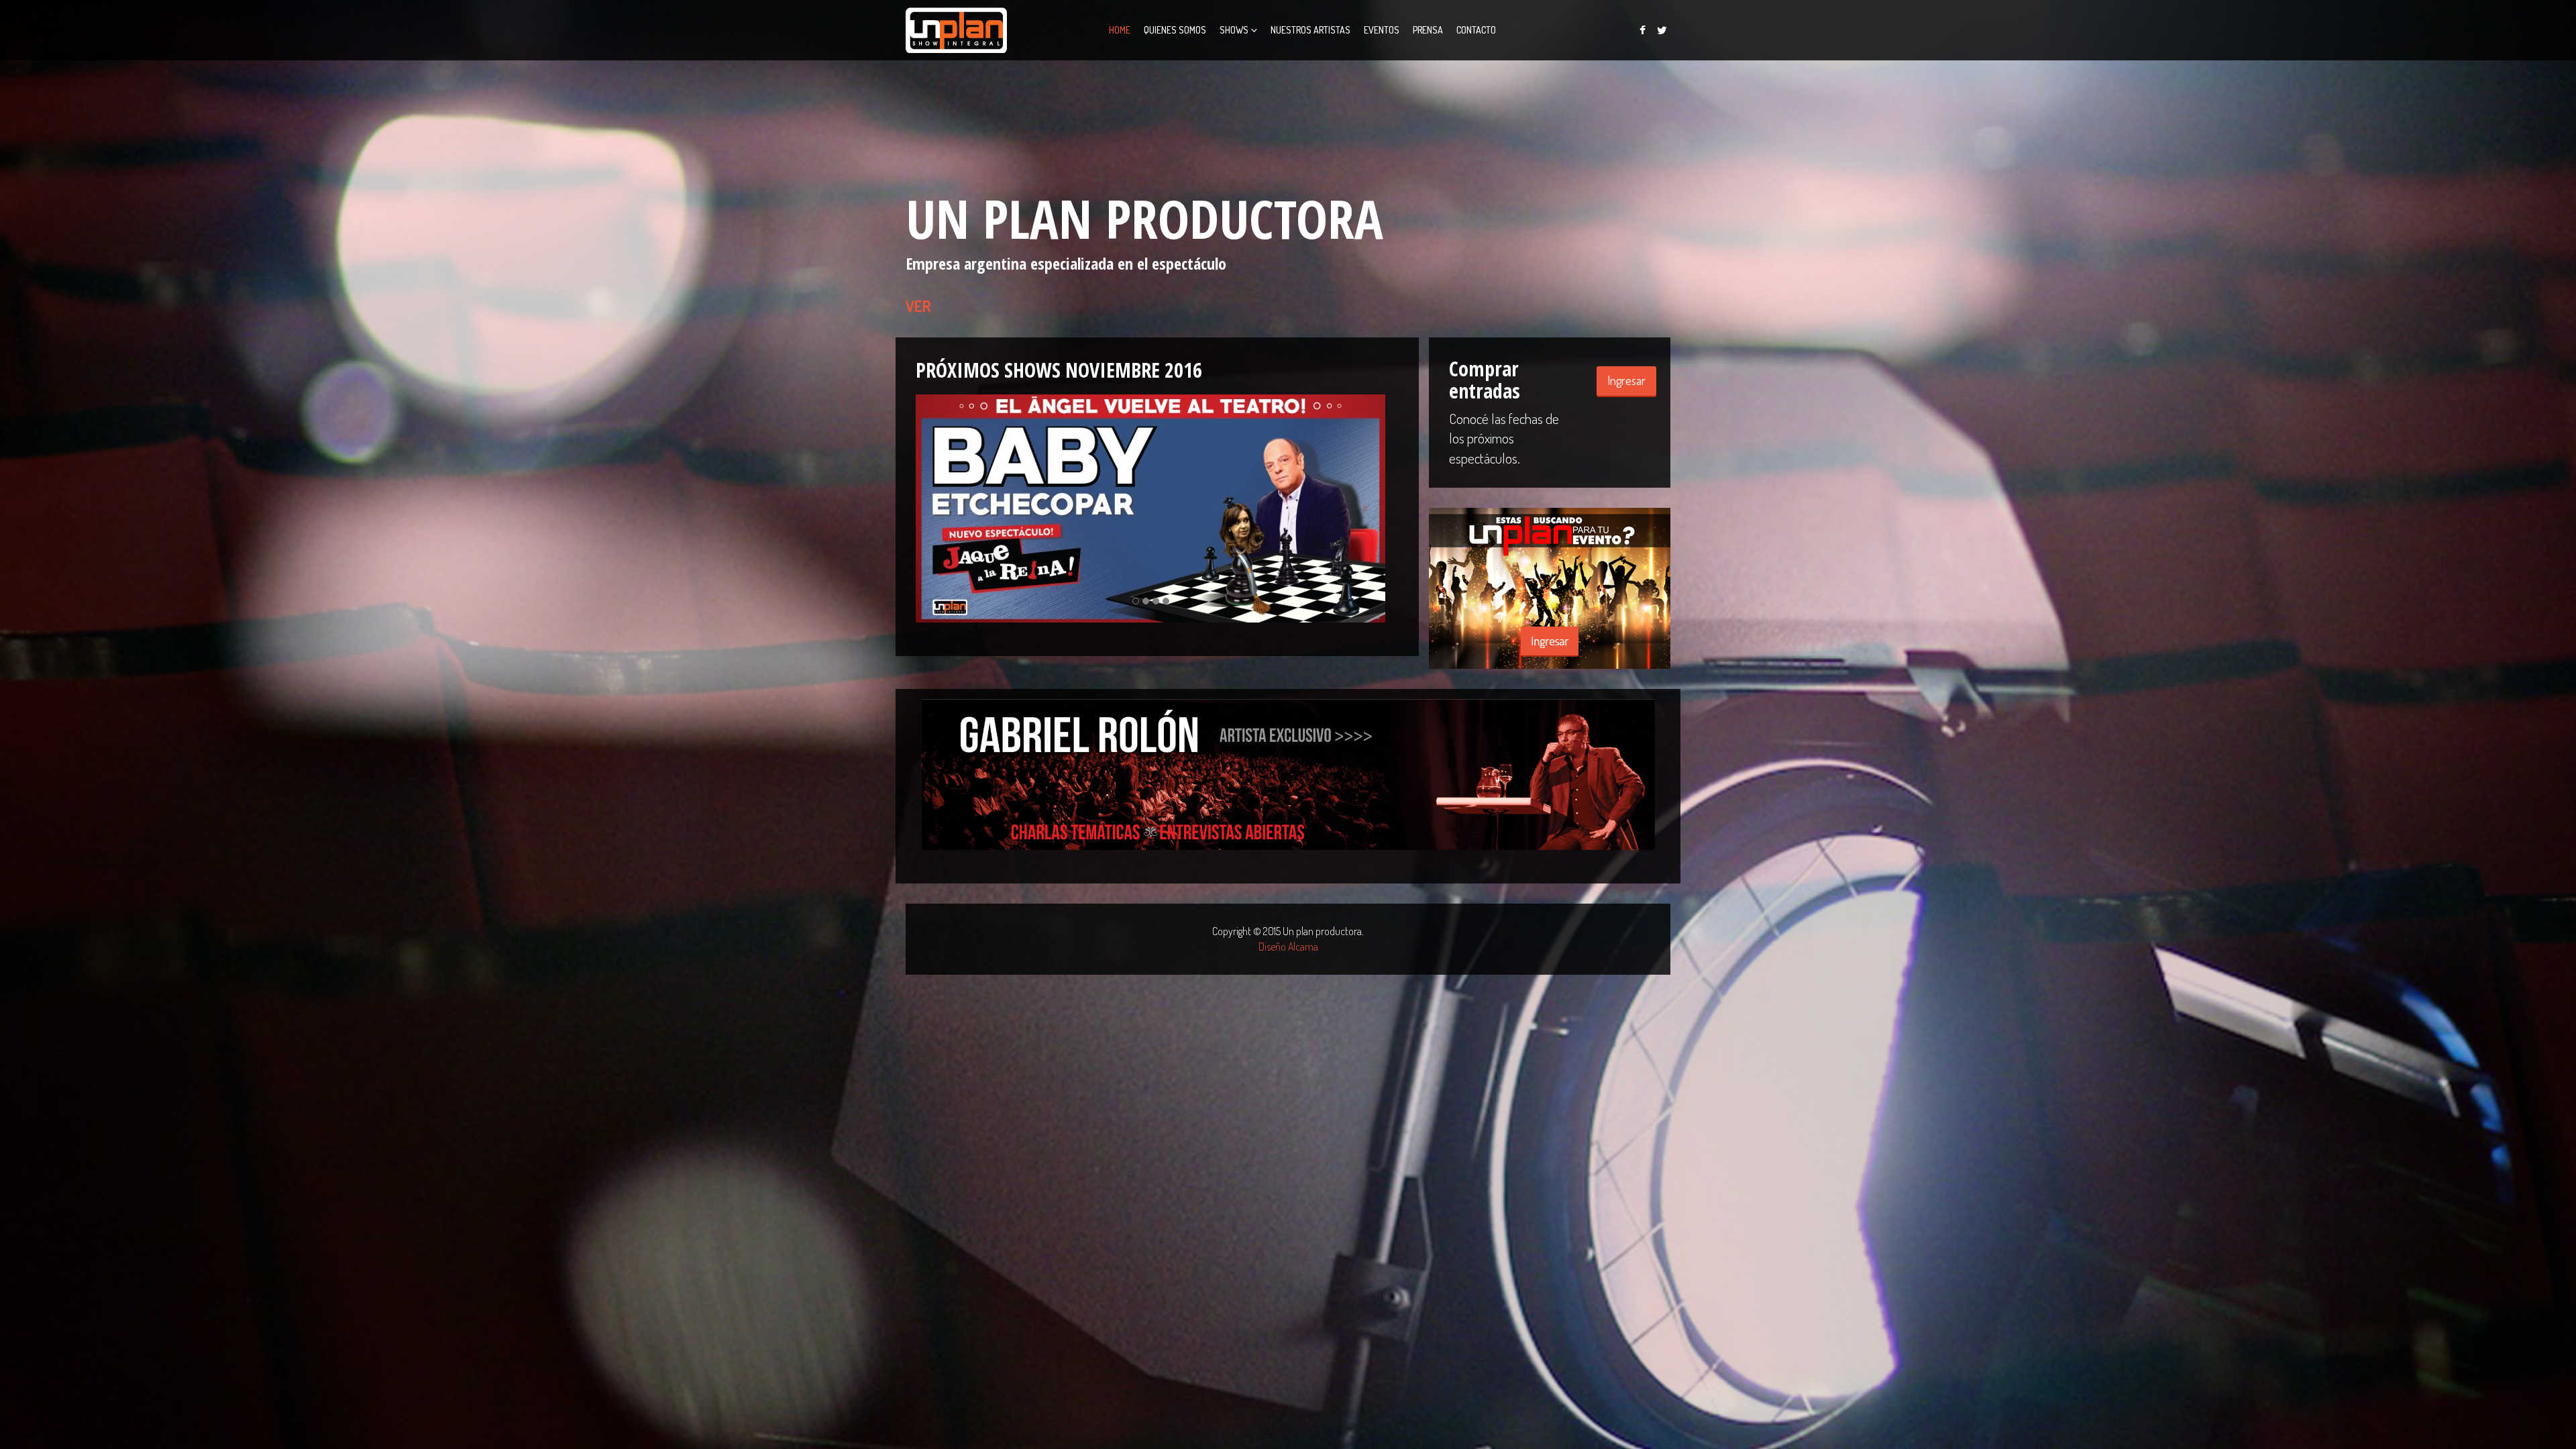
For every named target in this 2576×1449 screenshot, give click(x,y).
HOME (1120, 30)
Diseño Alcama (1288, 947)
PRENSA (1428, 30)
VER (918, 306)
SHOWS (1234, 30)
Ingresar (1626, 380)
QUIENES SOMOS (1175, 30)
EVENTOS (1382, 30)
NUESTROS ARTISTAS (1310, 30)
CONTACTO (1476, 30)
